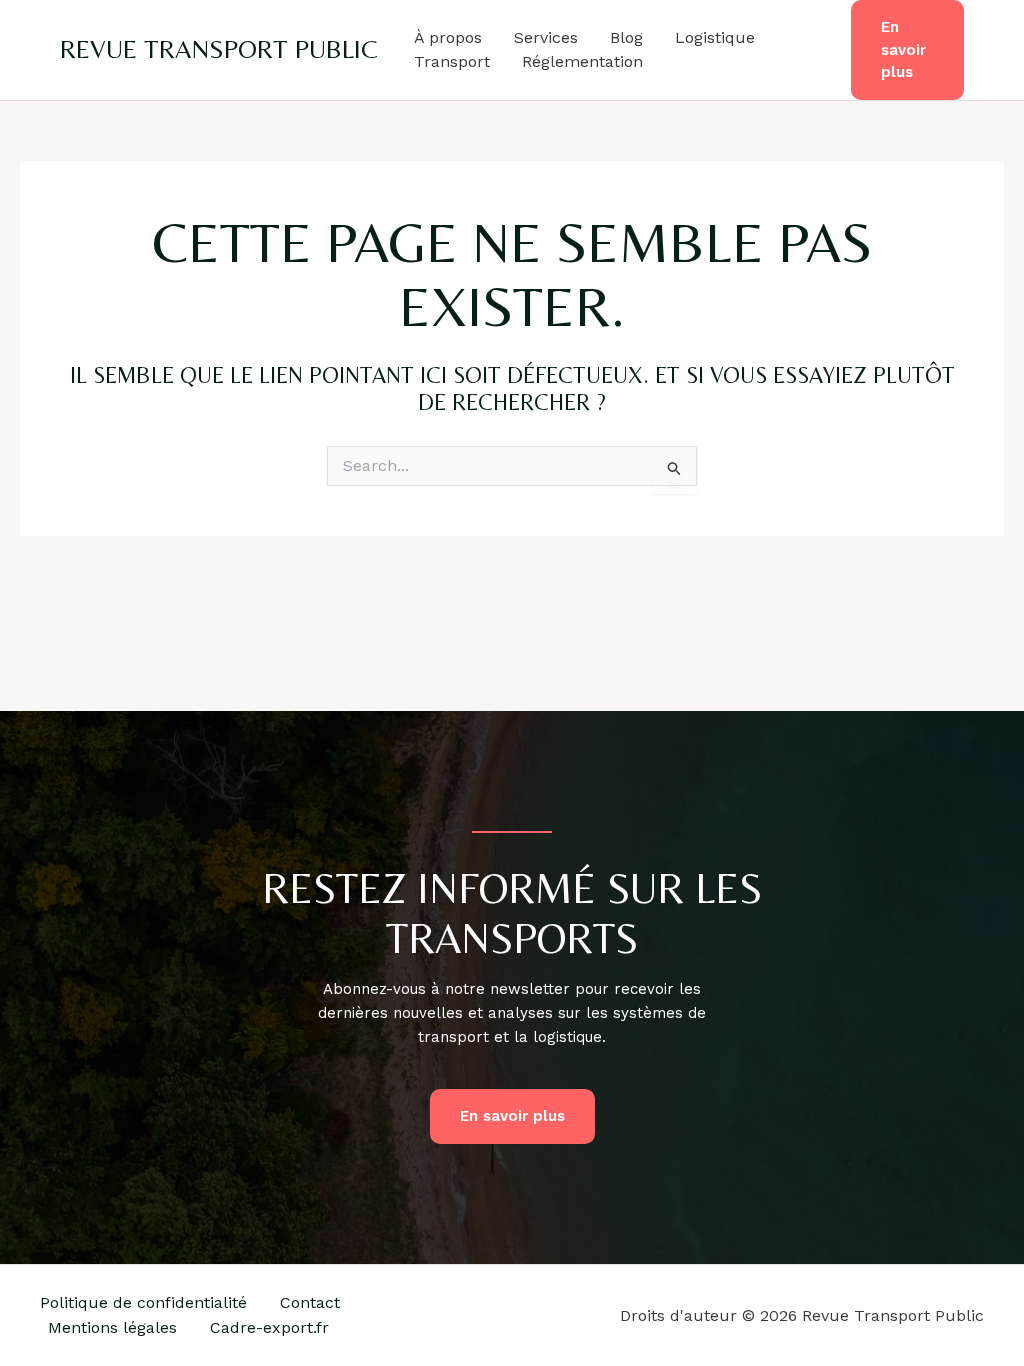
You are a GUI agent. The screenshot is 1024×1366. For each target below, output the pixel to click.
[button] (907, 50)
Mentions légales (112, 1327)
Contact (310, 1302)
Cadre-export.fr (269, 1327)
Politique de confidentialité (143, 1302)
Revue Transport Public (219, 49)
